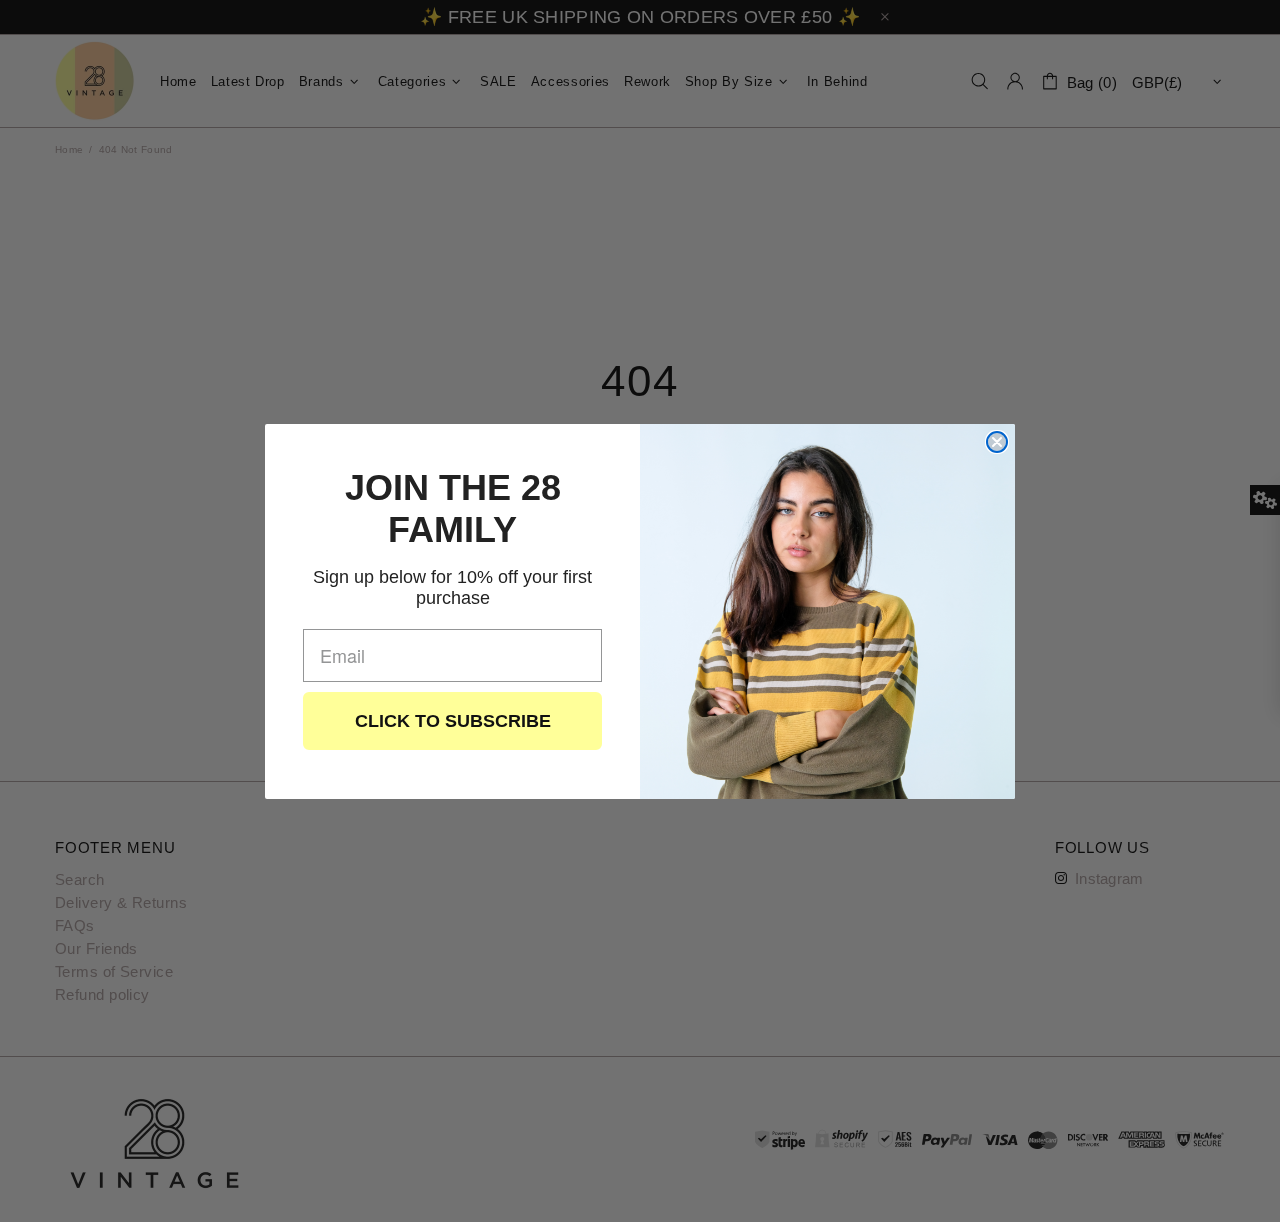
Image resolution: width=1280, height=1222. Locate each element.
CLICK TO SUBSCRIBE (453, 721)
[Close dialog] (997, 442)
